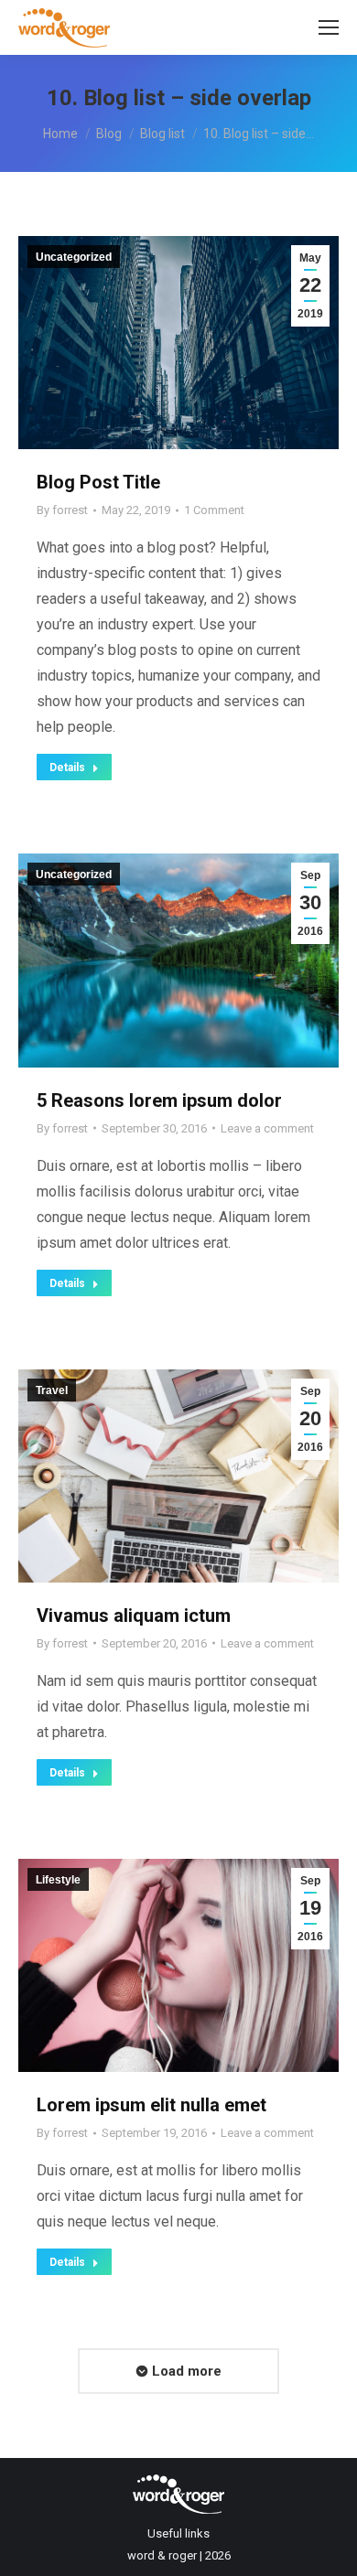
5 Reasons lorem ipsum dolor (159, 1100)
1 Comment (214, 510)
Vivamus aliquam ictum (134, 1615)
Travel (52, 1390)
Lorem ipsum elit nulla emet (151, 2105)
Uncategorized (74, 257)
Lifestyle (58, 1880)
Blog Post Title (98, 482)
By (62, 510)
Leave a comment (267, 1128)
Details (67, 767)
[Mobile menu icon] (329, 27)
